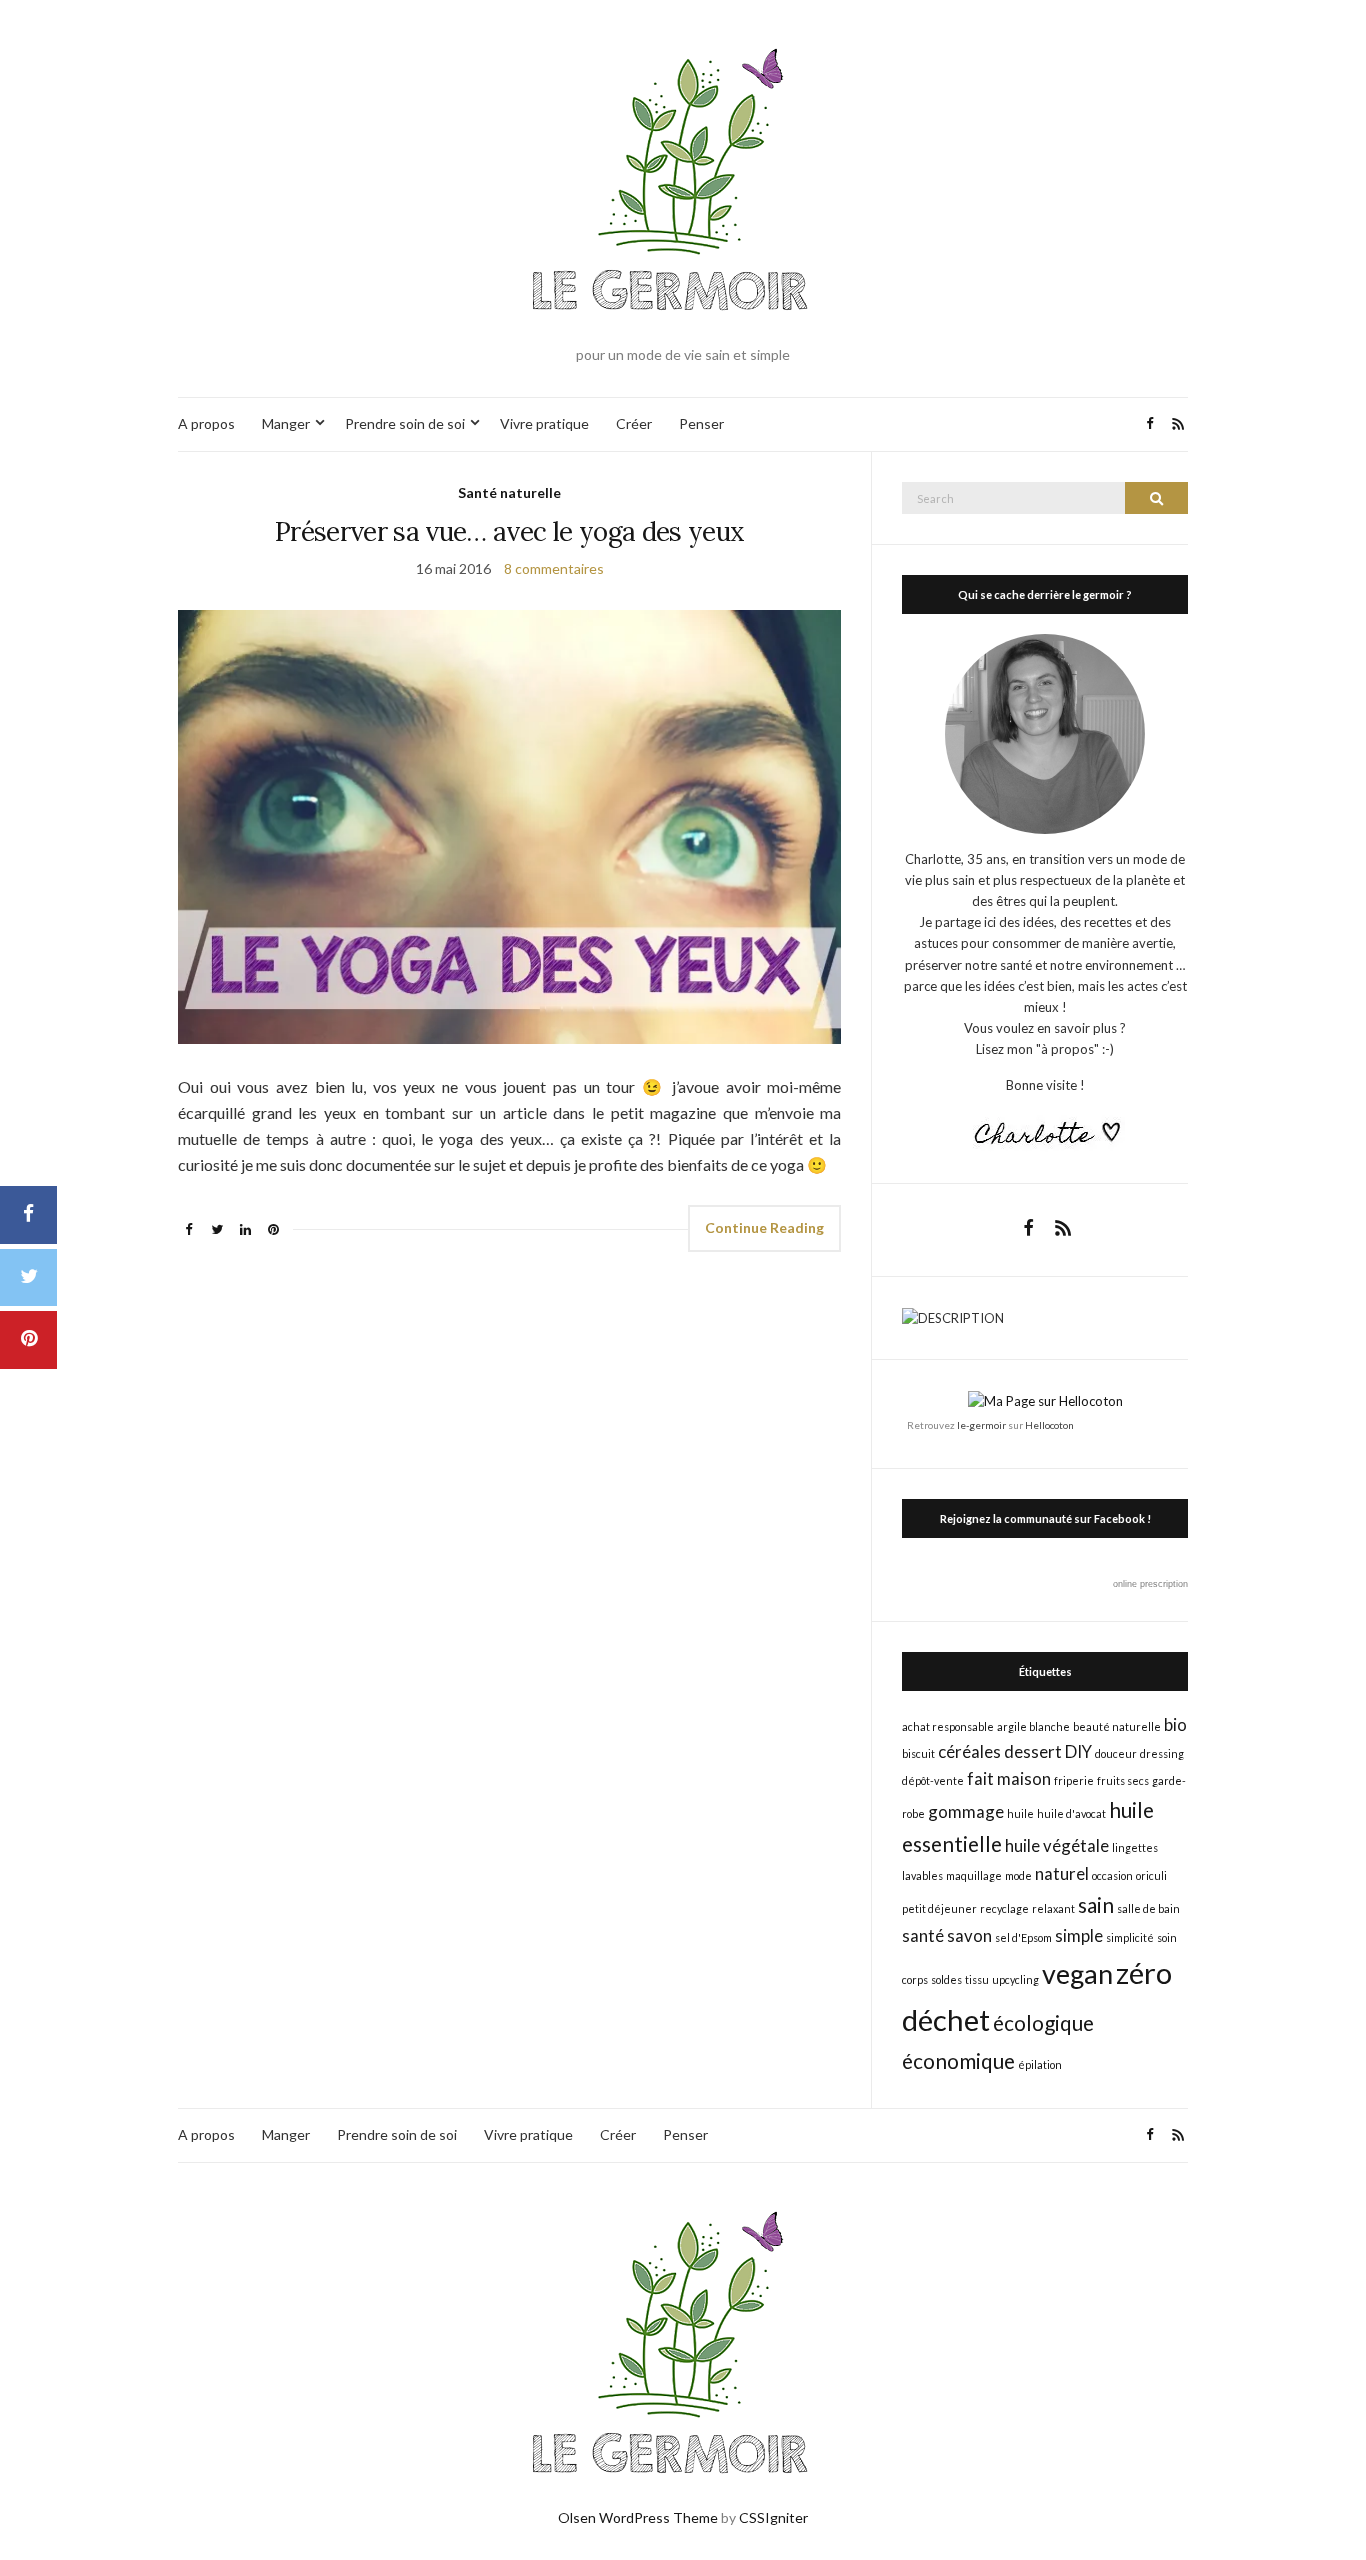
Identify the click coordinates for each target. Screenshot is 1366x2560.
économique (958, 2060)
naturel (1062, 1873)
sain (1096, 1904)
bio (1175, 1724)
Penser (701, 423)
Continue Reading (764, 1227)
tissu (977, 1979)
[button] (509, 827)
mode (1018, 1875)
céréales (969, 1751)
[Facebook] (28, 1215)
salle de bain (1148, 1908)
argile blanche (1033, 1726)
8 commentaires (554, 568)
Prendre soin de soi (405, 423)
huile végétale (1057, 1845)
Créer (634, 423)
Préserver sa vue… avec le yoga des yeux (510, 531)
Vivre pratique (544, 423)
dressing (1162, 1753)
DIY (1078, 1751)
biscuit (918, 1753)
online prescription (1150, 1584)
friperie (1074, 1780)
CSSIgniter (773, 2517)
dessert (1033, 1751)
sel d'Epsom (1023, 1937)
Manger (286, 423)
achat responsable (948, 1726)
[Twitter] (28, 1278)
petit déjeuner (939, 1908)
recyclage (1004, 1908)
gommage (966, 1811)
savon (969, 1935)
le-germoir (981, 1425)
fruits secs (1123, 1780)
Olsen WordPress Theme (638, 2517)
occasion (1112, 1875)
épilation (1040, 2064)
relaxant (1053, 1908)
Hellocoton (1049, 1425)
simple (1079, 1935)
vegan (1077, 1973)
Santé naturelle (509, 492)
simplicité (1130, 1937)
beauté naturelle (1117, 1726)
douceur (1116, 1753)
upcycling (1015, 1979)
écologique (1043, 2022)
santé (923, 1935)
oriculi (1151, 1875)
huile (1020, 1813)
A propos (206, 423)
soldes (946, 1979)
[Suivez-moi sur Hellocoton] (1045, 1400)
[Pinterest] (28, 1340)
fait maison (1009, 1778)
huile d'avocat (1071, 1813)
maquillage (974, 1875)
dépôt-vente (933, 1780)
